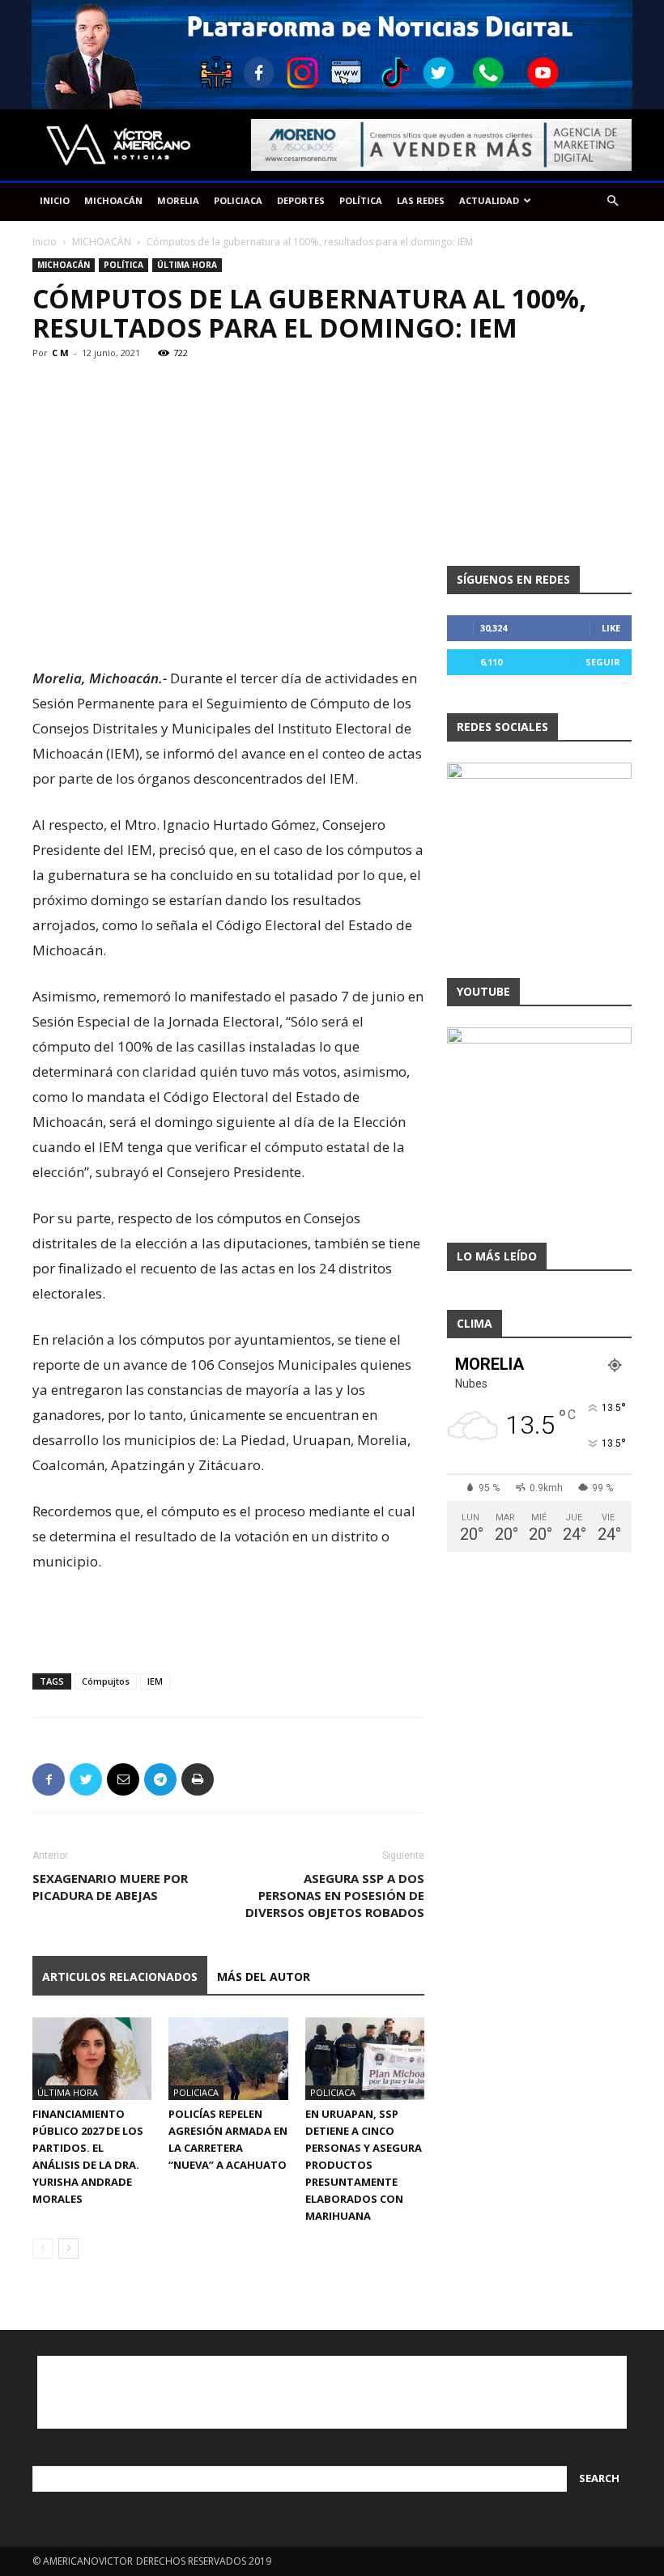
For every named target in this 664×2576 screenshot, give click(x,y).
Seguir (603, 662)
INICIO (55, 200)
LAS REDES (421, 200)
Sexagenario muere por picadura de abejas (110, 1887)
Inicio (45, 242)
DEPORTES (301, 200)
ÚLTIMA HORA (187, 265)
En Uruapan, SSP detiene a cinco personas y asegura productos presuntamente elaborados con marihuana (364, 2165)
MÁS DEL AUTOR (264, 1977)
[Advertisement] (228, 624)
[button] (612, 201)
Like (611, 628)
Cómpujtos (106, 1681)
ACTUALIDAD (489, 200)
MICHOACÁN (113, 200)
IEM (155, 1681)
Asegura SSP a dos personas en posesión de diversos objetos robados (335, 1895)
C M (60, 353)
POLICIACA (238, 200)
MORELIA (178, 200)
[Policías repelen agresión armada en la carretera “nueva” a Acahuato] (228, 2058)
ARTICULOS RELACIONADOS (120, 1977)
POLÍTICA (361, 200)
